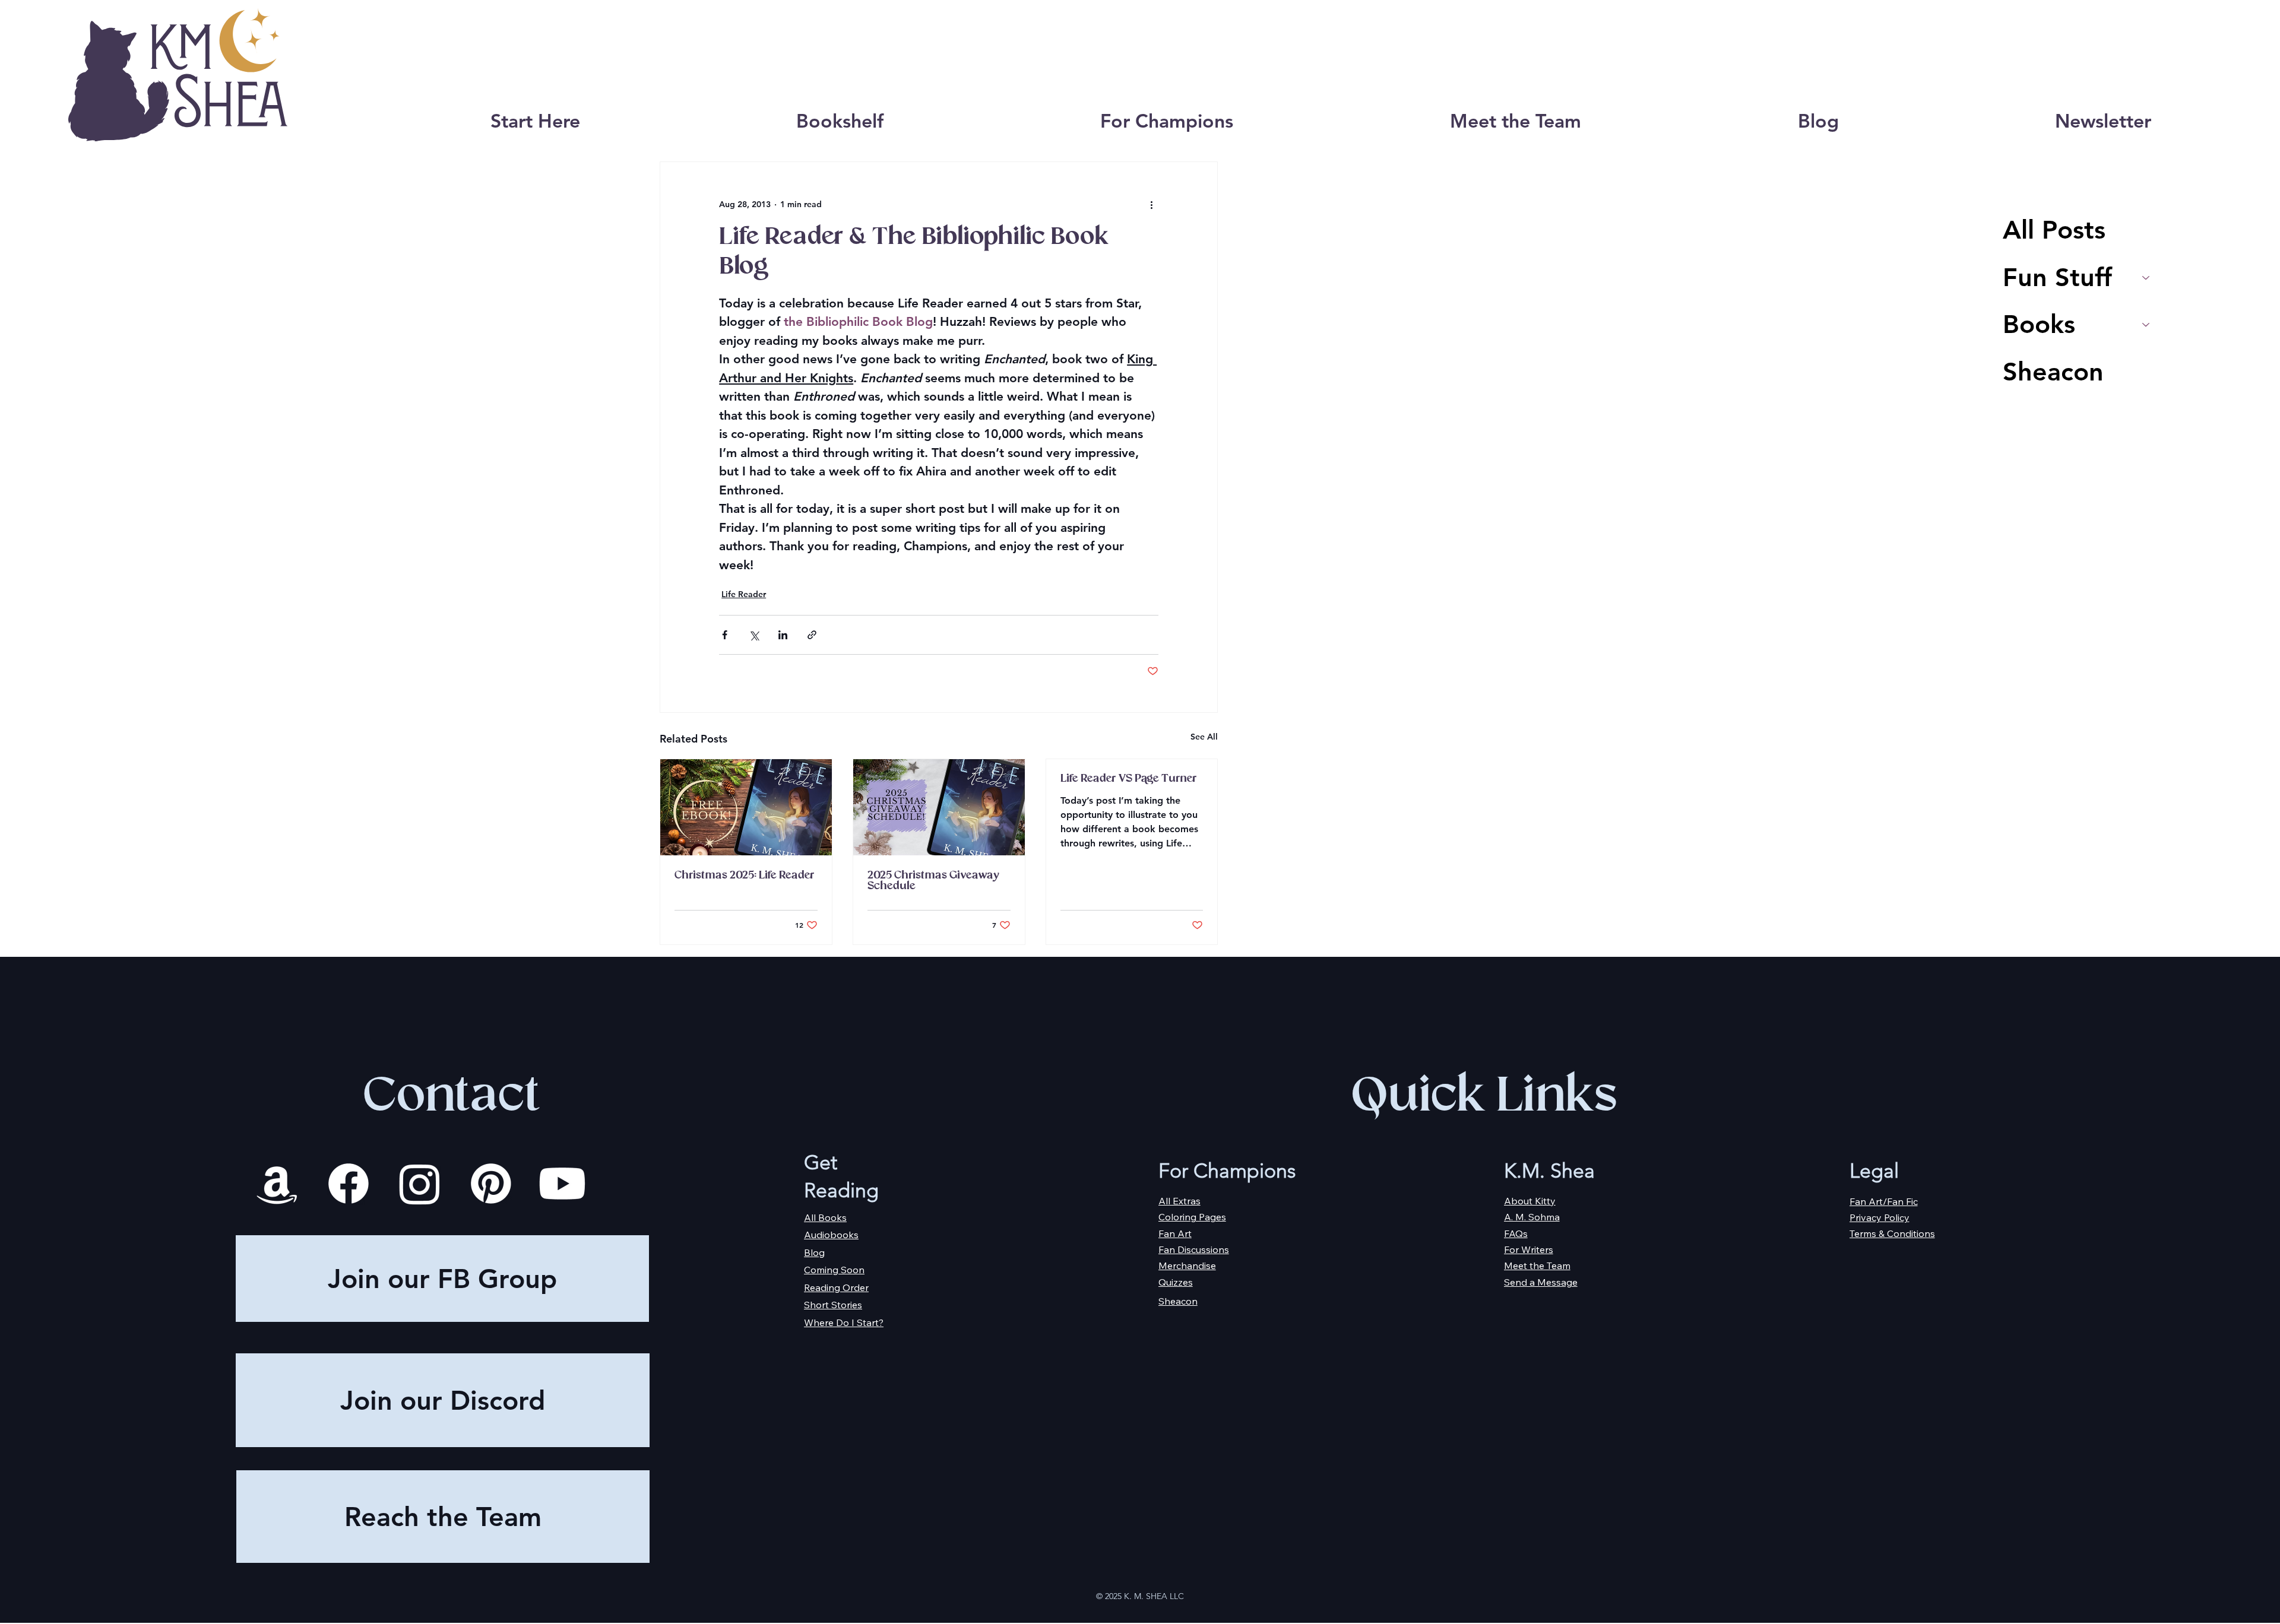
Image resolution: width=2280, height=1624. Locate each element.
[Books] (2146, 325)
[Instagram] (420, 1184)
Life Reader (744, 594)
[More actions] (1151, 205)
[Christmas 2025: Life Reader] (746, 807)
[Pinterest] (491, 1184)
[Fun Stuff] (2146, 278)
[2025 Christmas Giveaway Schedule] (939, 807)
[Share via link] (812, 635)
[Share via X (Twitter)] (754, 635)
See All (1204, 737)
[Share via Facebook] (725, 635)
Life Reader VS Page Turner (1128, 779)
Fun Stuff (2057, 277)
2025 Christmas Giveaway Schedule (933, 881)
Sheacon (2053, 372)
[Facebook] (349, 1184)
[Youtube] (562, 1184)
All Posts (2054, 230)
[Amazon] (277, 1184)
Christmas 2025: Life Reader (744, 876)
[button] (840, 121)
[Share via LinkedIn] (783, 635)
